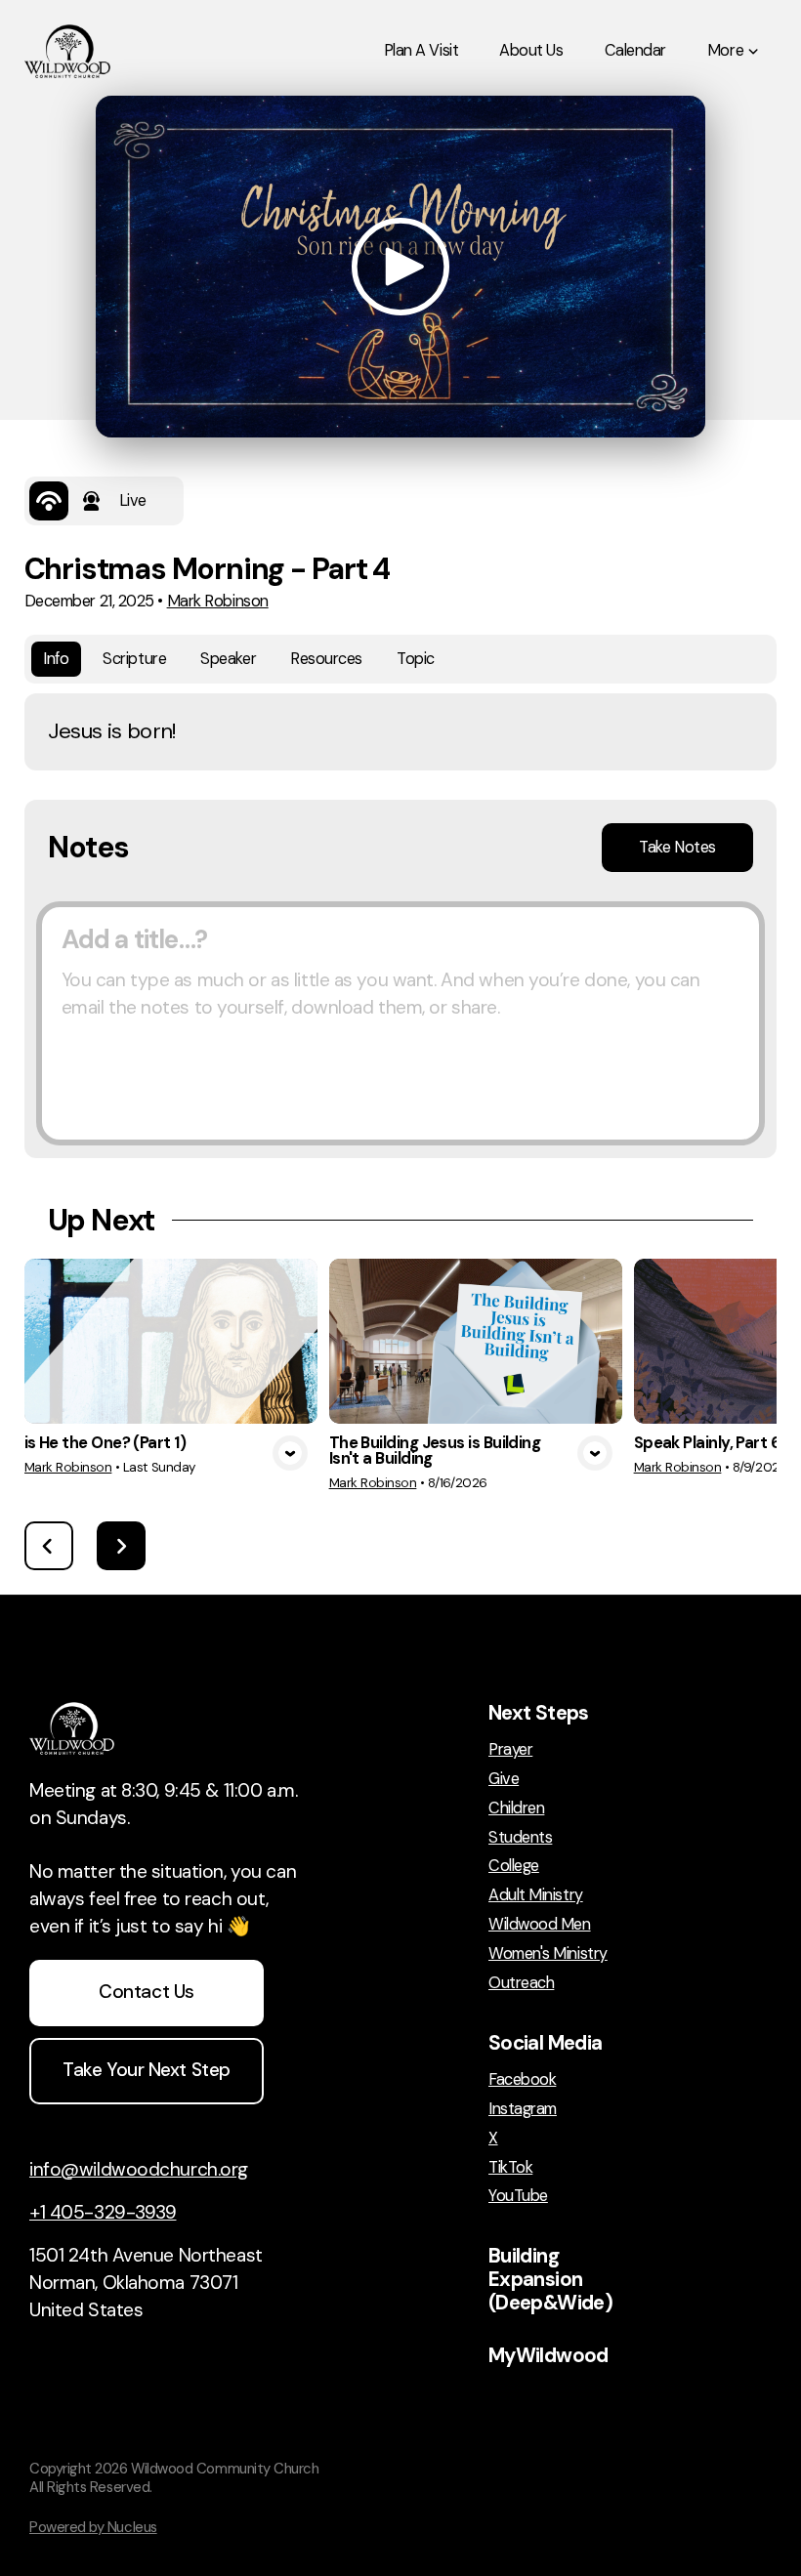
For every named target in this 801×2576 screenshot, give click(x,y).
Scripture (134, 659)
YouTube (518, 2196)
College (514, 1866)
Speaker (228, 659)
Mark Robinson (218, 601)
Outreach (521, 1983)
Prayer (510, 1750)
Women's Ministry (548, 1954)
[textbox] (400, 1023)
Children (516, 1808)
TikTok (510, 2168)
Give (504, 1779)
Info (56, 659)
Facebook (522, 2080)
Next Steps (539, 1713)
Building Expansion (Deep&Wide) (550, 2279)
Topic (416, 659)
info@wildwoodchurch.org (139, 2169)
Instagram (523, 2109)
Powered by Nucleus (93, 2527)
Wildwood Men (540, 1925)
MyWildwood (548, 2355)
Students (520, 1838)
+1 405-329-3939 (103, 2212)
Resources (326, 659)
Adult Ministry (536, 1895)
